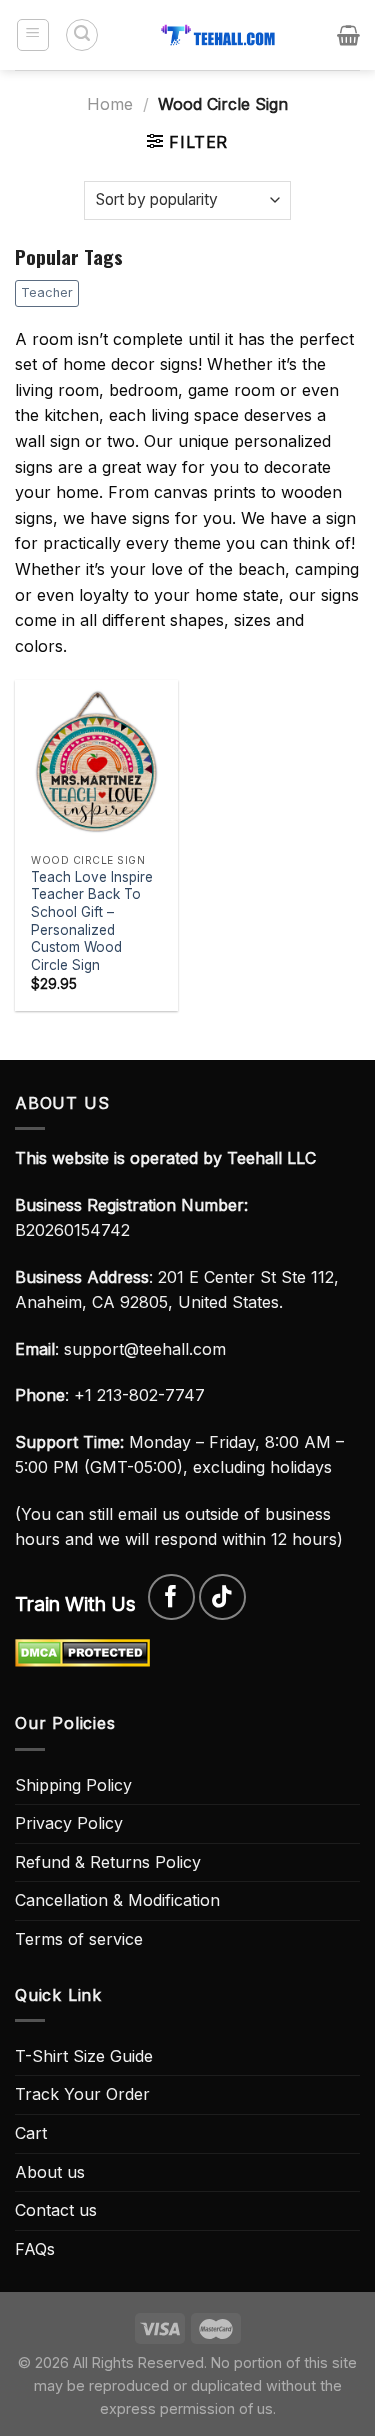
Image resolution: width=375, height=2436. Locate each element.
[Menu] (33, 35)
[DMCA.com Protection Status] (82, 1651)
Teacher (47, 292)
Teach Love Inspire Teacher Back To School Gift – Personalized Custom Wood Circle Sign (92, 921)
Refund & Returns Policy (108, 1862)
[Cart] (348, 35)
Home (110, 104)
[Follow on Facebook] (171, 1597)
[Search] (82, 35)
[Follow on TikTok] (222, 1597)
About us (50, 2172)
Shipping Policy (73, 1785)
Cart (31, 2133)
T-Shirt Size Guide (84, 2056)
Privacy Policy (69, 1823)
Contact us (56, 2210)
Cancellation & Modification (117, 1900)
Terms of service (79, 1939)
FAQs (35, 2249)
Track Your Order (82, 2094)
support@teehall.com (145, 1349)
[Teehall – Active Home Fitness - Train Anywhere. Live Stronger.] (218, 35)
